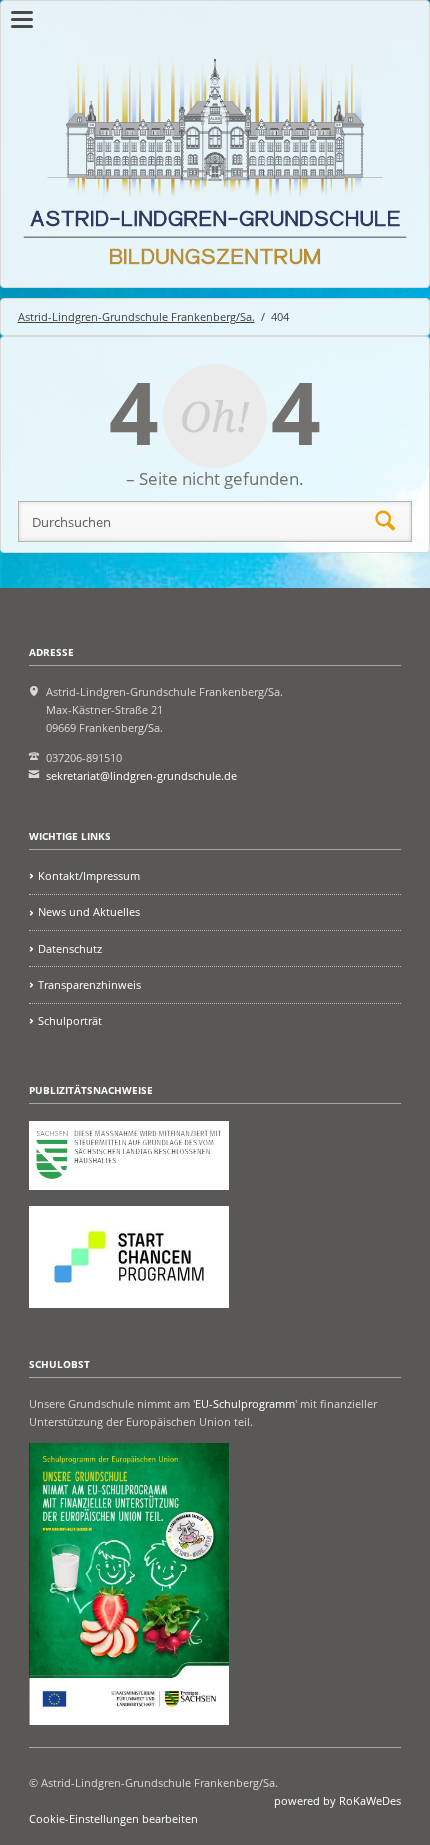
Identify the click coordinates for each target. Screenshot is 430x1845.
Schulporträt (70, 1020)
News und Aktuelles (89, 911)
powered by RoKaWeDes (337, 1800)
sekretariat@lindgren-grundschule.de (141, 775)
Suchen (385, 522)
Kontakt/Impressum (89, 875)
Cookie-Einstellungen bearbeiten (113, 1818)
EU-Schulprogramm (245, 1403)
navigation (22, 19)
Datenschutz (70, 948)
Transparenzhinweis (89, 984)
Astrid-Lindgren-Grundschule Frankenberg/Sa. (136, 316)
